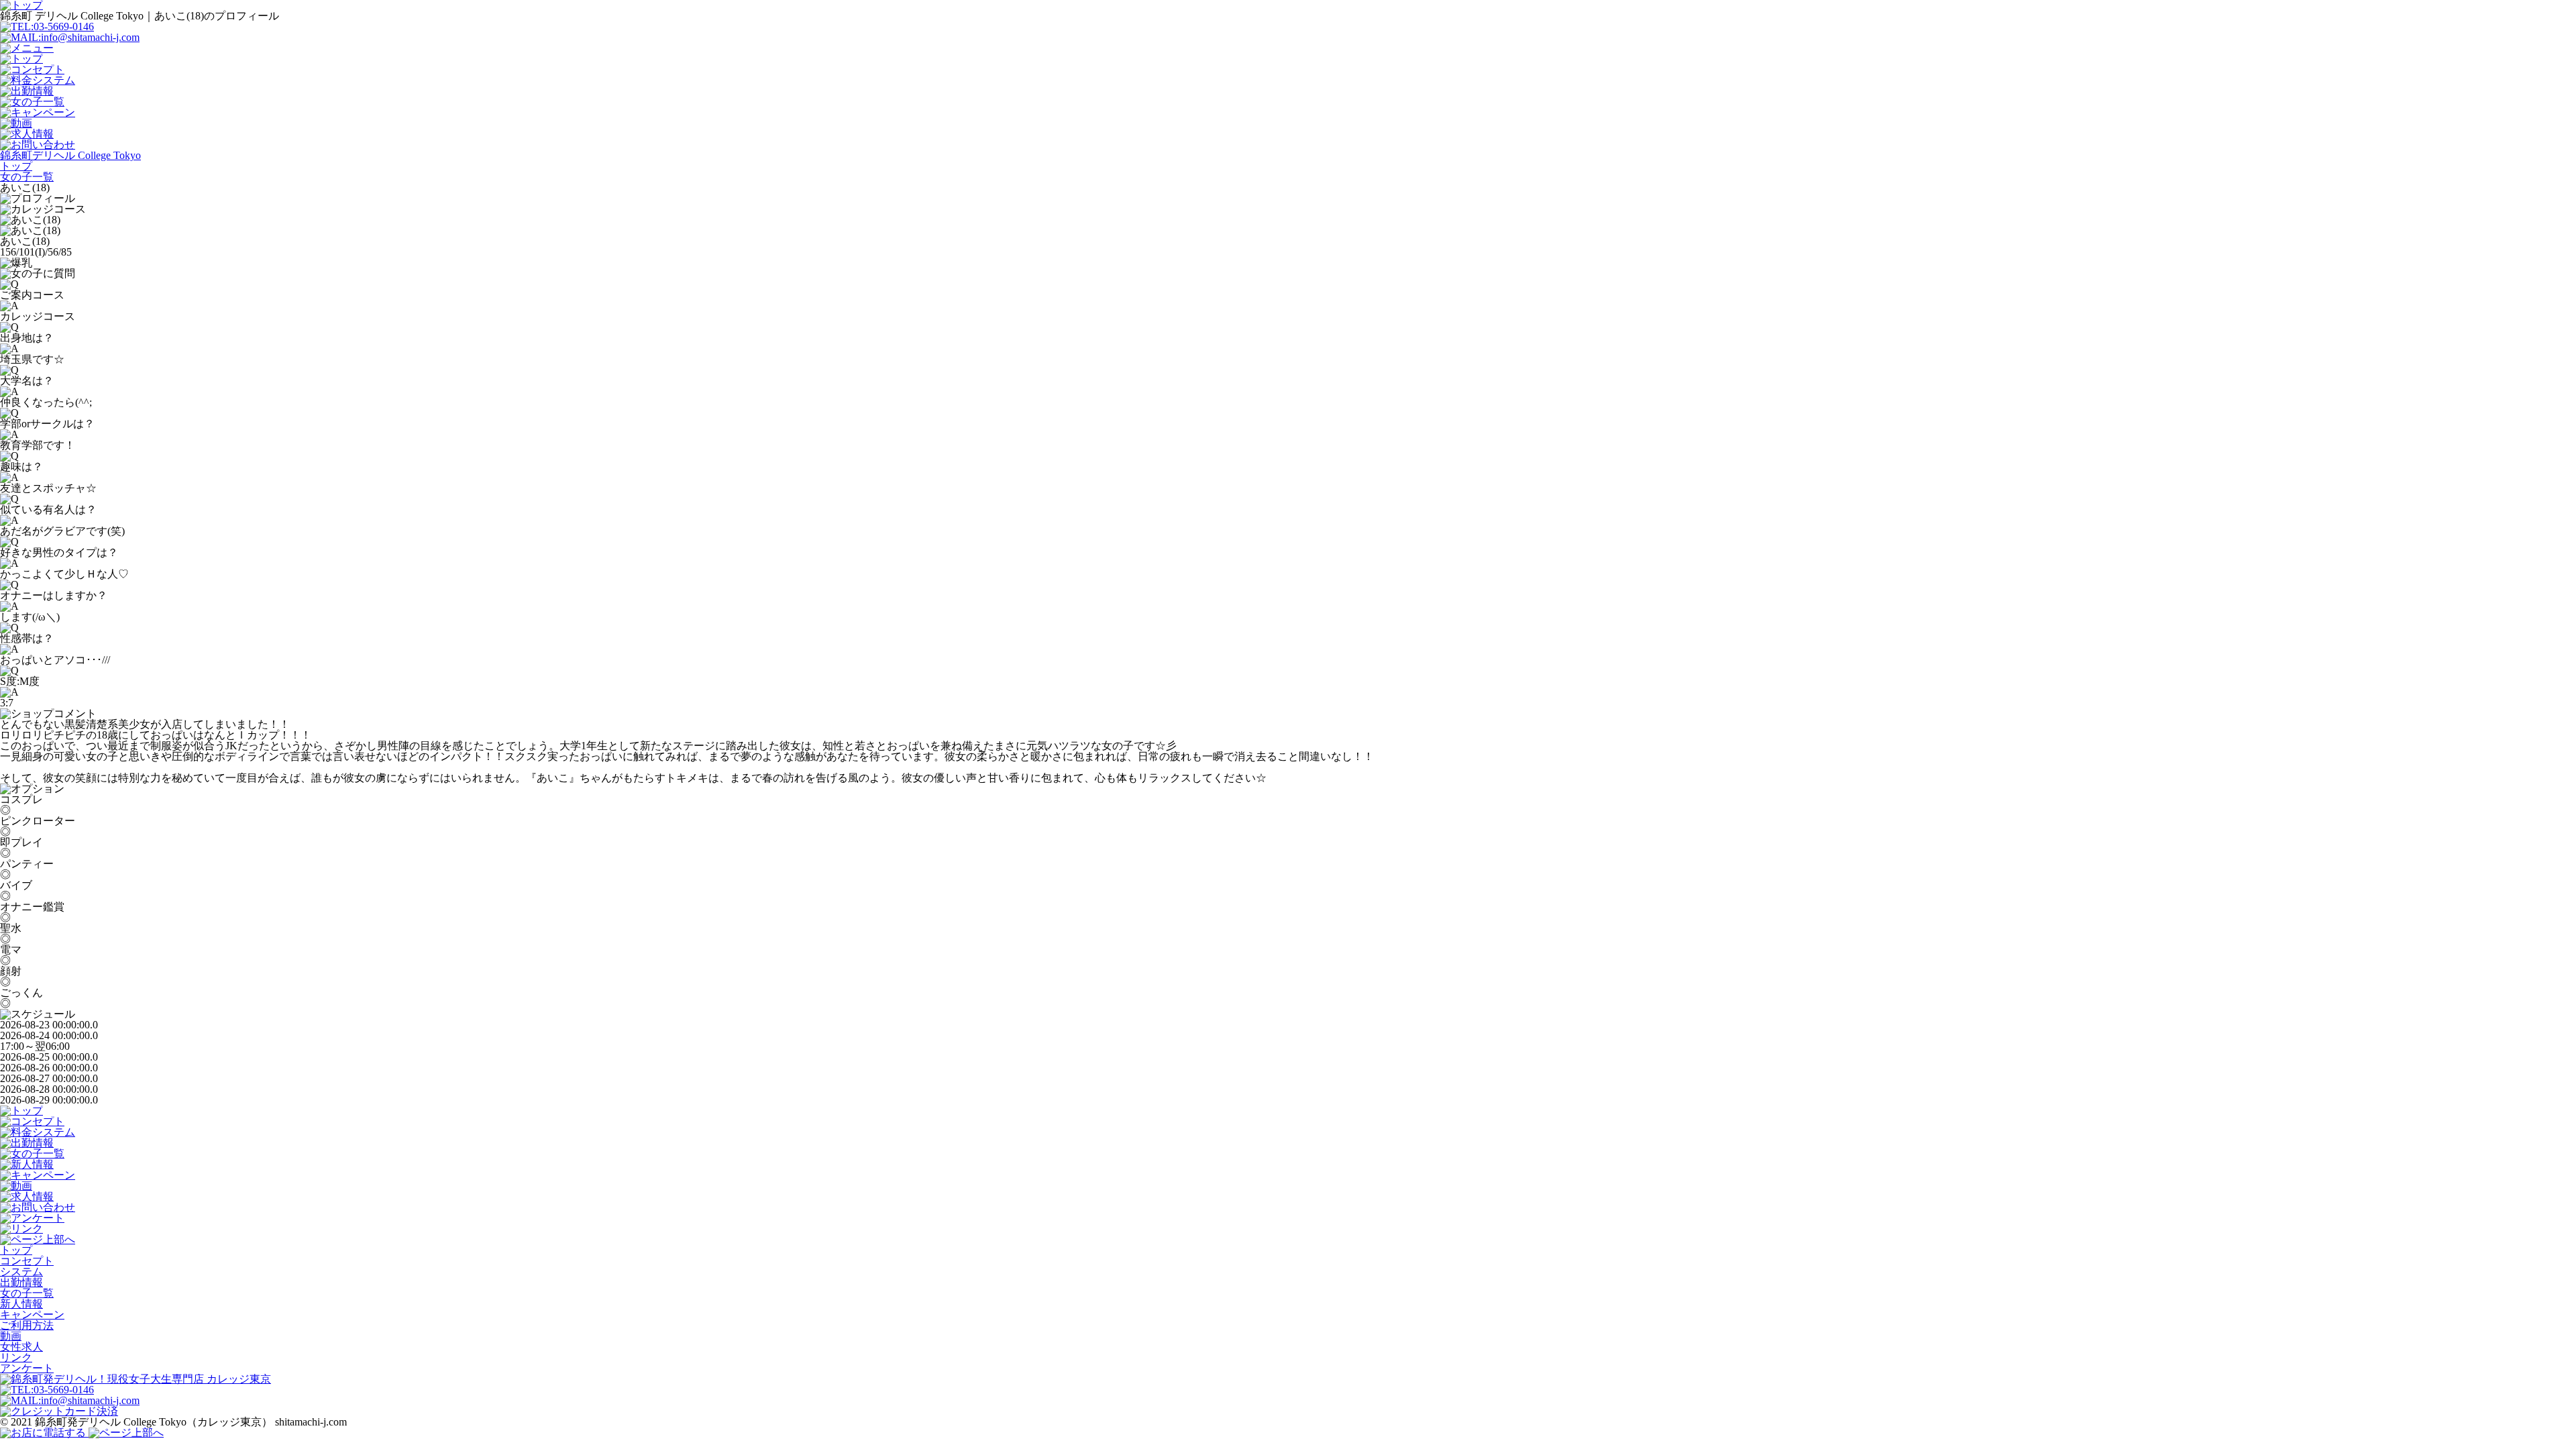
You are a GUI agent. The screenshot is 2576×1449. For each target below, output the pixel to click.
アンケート (27, 1368)
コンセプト (27, 1261)
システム (21, 1272)
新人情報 (21, 1304)
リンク (16, 1357)
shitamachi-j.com (311, 1422)
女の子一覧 (27, 1293)
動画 (11, 1336)
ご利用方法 (27, 1325)
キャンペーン (32, 1314)
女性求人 (21, 1347)
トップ (16, 1250)
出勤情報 (21, 1282)
